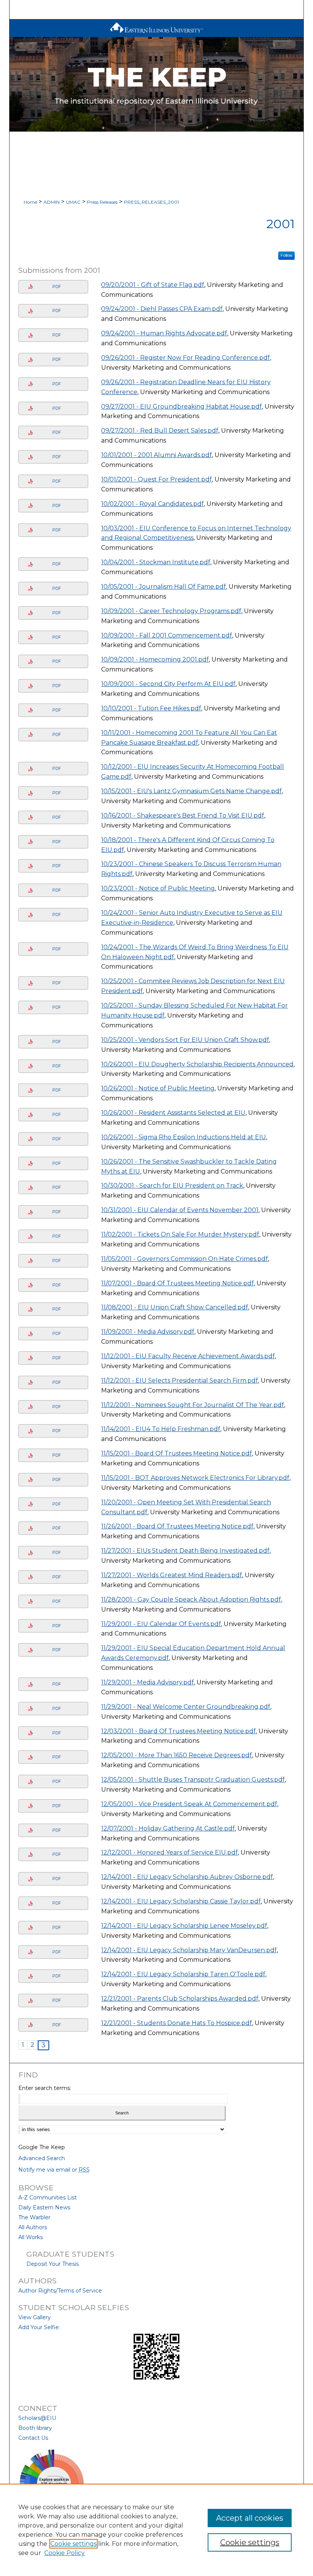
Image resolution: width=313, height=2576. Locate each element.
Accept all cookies (250, 2518)
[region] (156, 2530)
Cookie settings (73, 2544)
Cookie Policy (65, 2553)
